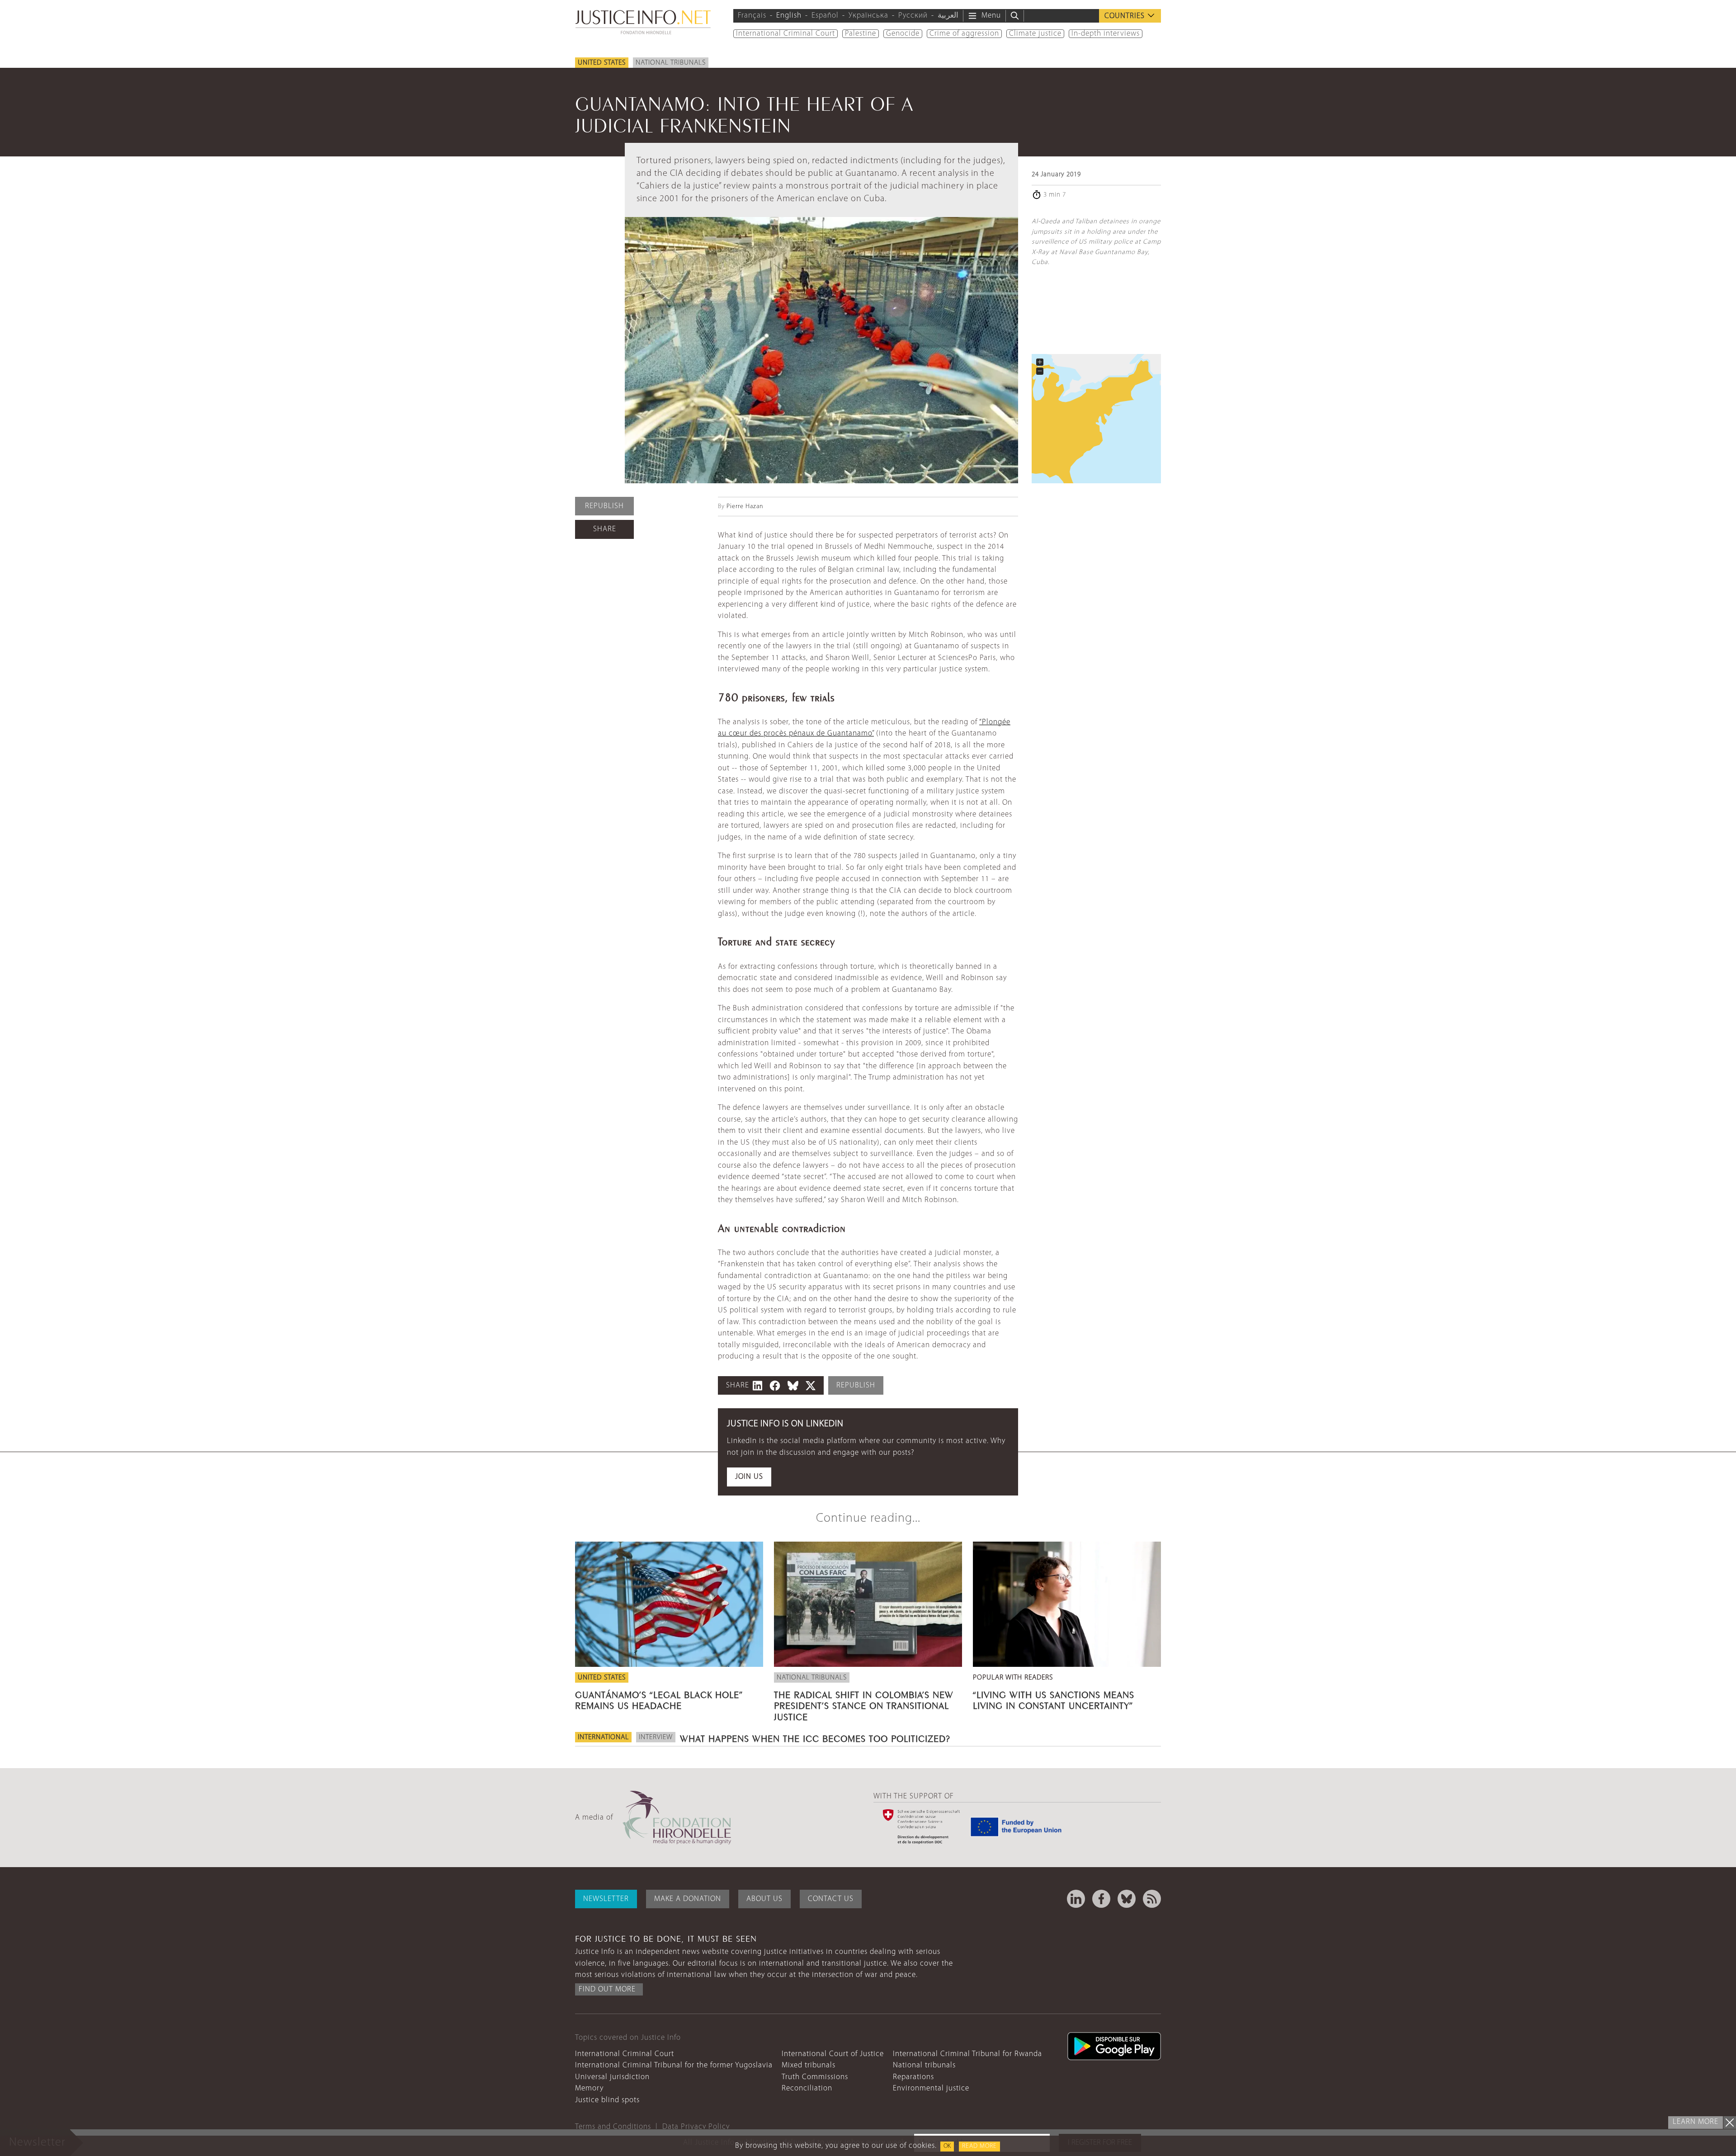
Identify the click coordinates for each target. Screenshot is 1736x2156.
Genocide (903, 34)
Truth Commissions (815, 2077)
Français (752, 16)
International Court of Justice (833, 2054)
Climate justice (1035, 34)
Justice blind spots (607, 2100)
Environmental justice (931, 2088)
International (603, 1737)
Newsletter (606, 1899)
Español (825, 16)
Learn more (1696, 2122)
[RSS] (1152, 1899)
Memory (589, 2088)
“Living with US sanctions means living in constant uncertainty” (1054, 1699)
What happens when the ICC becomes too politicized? (815, 1737)
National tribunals (671, 63)
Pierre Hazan (745, 507)
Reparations (913, 2077)
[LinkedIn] (1076, 1899)
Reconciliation (807, 2088)
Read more (979, 2146)
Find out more (607, 1989)
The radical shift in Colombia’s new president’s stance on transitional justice (864, 1704)
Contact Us (831, 1899)
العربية (948, 16)
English (789, 16)
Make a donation (688, 1899)
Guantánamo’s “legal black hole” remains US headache (659, 1699)
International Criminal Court (785, 34)
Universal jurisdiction (612, 2077)
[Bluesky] (1127, 1899)
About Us (764, 1899)
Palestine (861, 34)
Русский (913, 16)
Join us (749, 1477)
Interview (656, 1737)
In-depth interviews (1106, 34)
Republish (604, 506)
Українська (868, 16)
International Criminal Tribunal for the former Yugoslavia (674, 2065)
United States (602, 63)
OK (947, 2146)
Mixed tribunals (809, 2065)
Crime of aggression (964, 34)
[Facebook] (1101, 1899)
